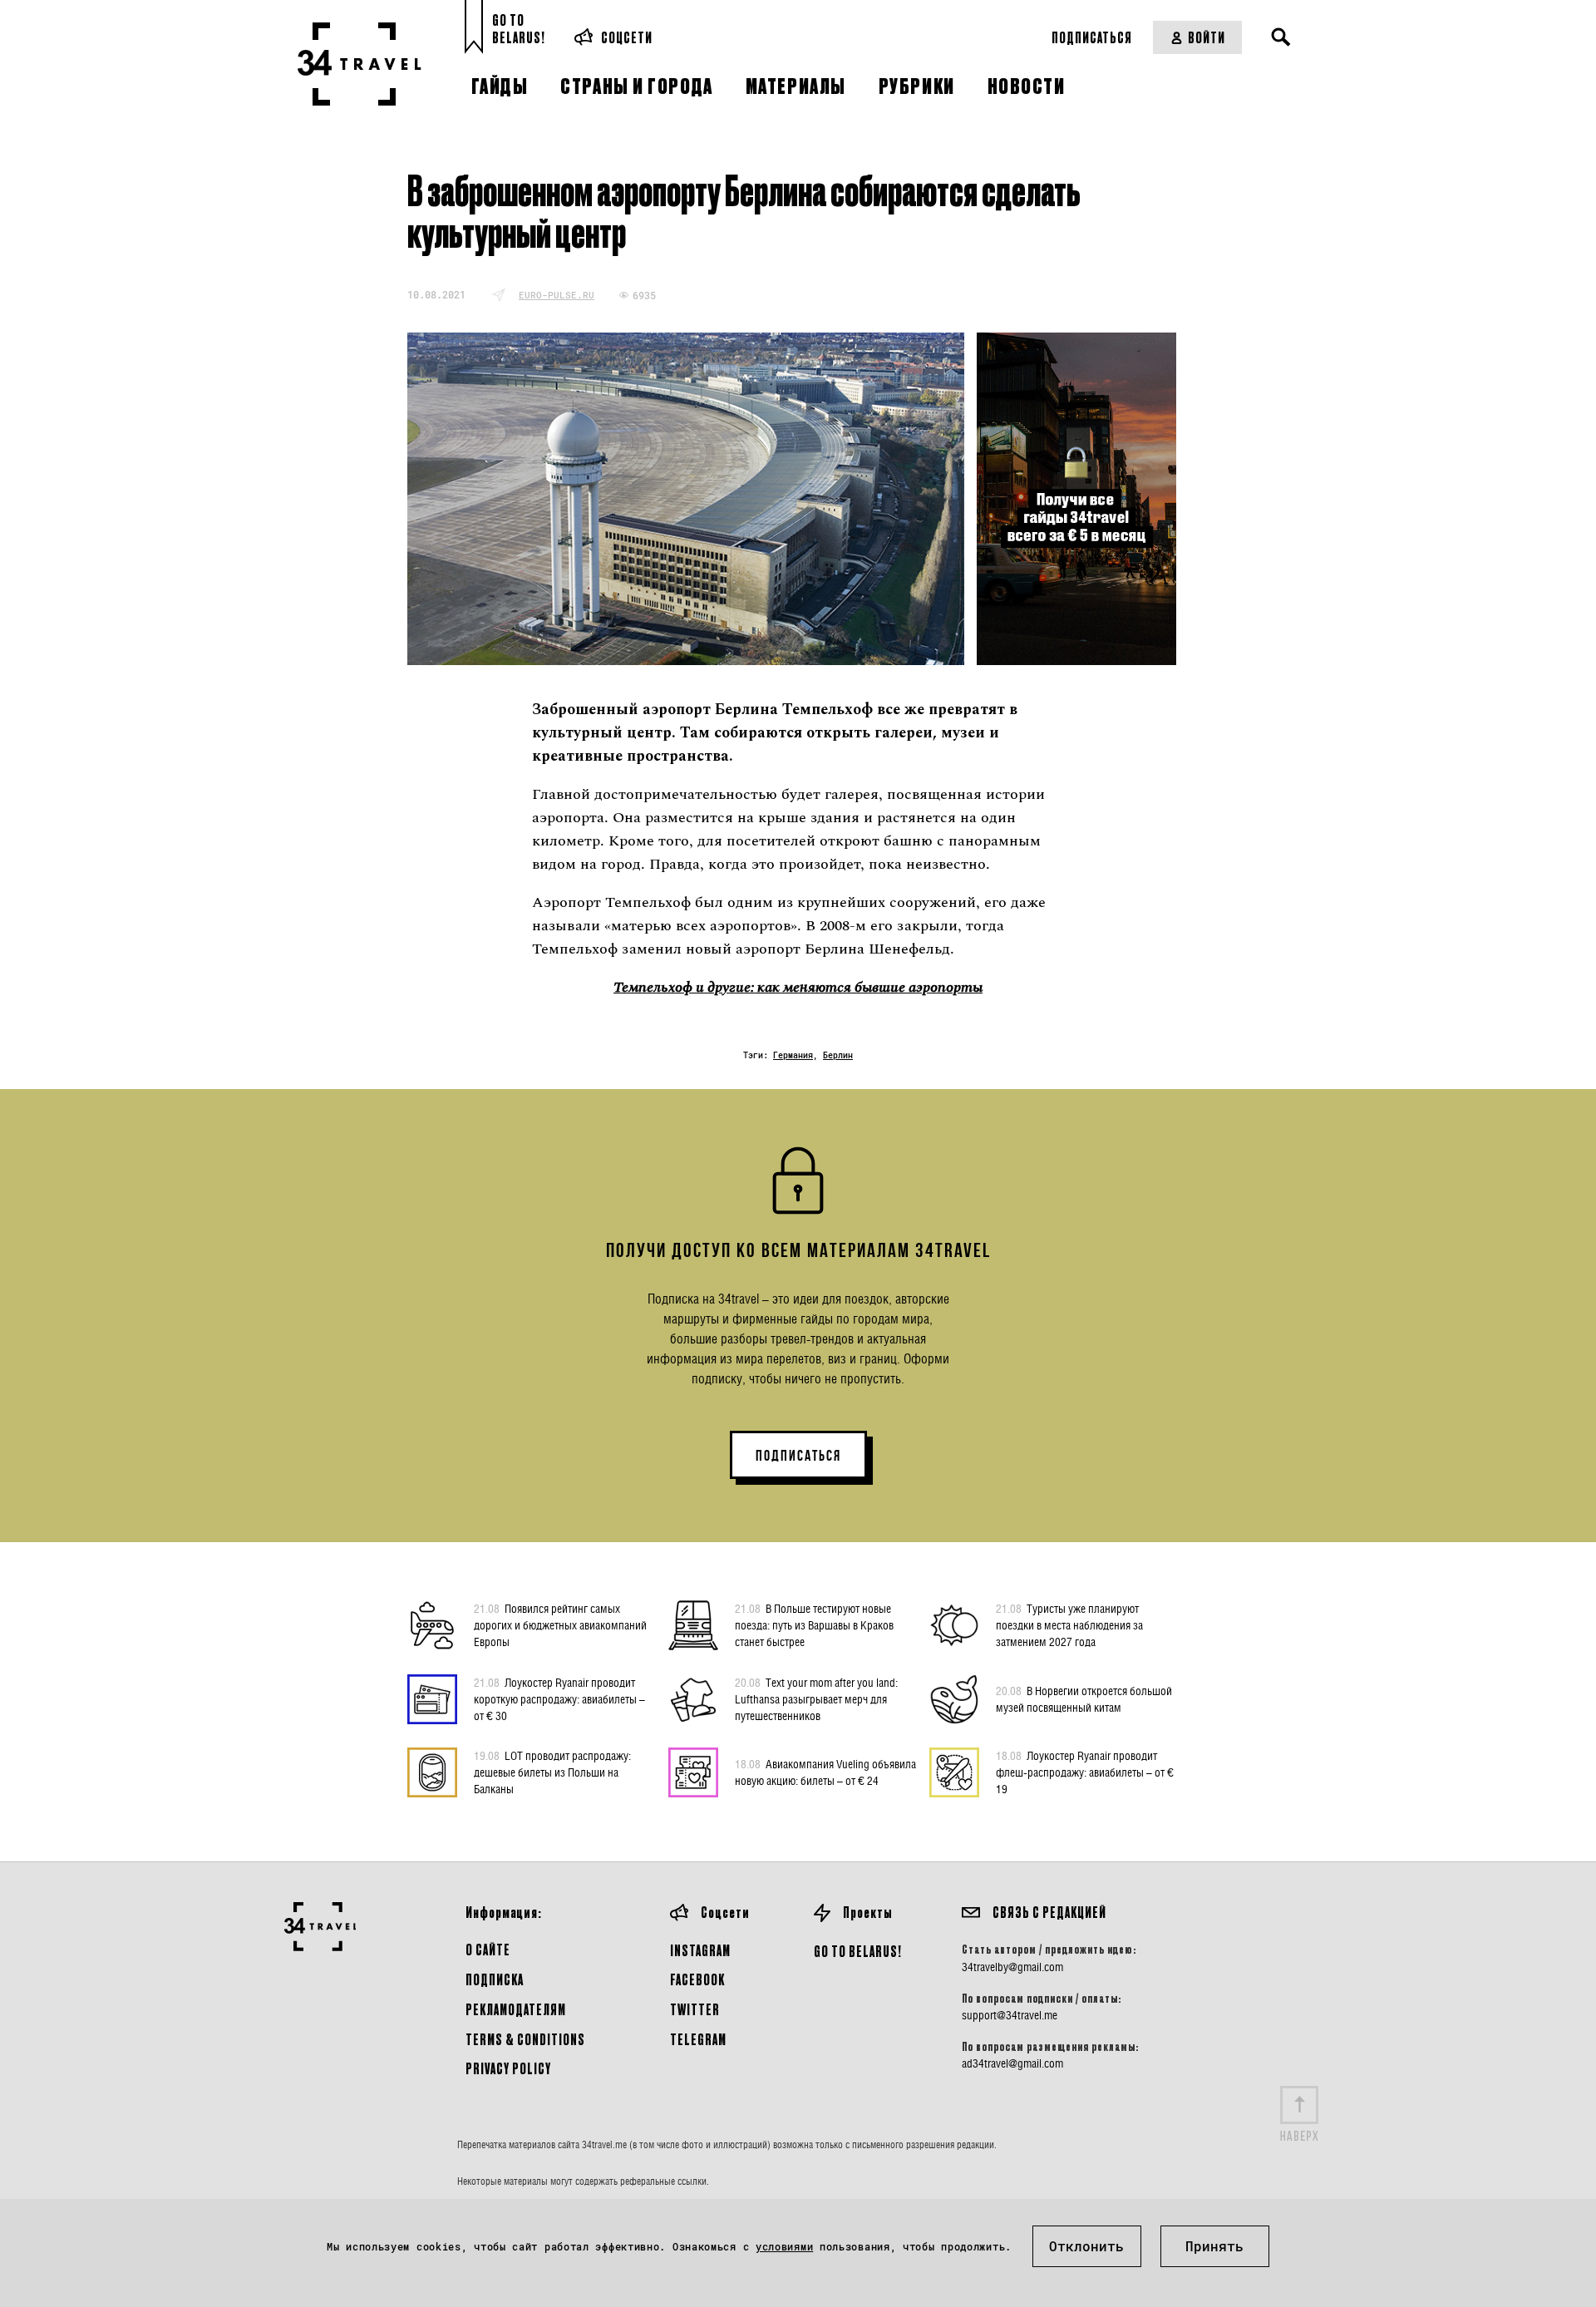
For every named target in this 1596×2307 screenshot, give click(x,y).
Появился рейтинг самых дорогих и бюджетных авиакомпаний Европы (560, 1625)
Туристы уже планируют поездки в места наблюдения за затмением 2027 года (1069, 1625)
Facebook (697, 1979)
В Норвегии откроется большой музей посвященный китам (1084, 1699)
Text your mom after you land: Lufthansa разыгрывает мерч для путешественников (816, 1699)
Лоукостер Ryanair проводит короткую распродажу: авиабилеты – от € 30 (559, 1699)
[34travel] (360, 64)
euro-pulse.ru (557, 295)
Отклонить (1086, 2246)
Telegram (698, 2039)
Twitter (695, 2009)
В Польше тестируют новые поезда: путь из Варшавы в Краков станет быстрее (814, 1625)
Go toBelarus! (519, 29)
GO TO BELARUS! (858, 1951)
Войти (1207, 37)
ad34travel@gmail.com (1012, 2063)
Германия (793, 1055)
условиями (784, 2246)
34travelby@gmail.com (1012, 1967)
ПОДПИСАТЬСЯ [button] (798, 1456)
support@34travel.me (1010, 2015)
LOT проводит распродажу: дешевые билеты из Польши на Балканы (552, 1772)
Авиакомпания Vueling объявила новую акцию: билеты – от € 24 (825, 1772)
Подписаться (1092, 37)
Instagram (700, 1950)
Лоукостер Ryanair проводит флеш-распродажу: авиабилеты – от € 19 (1085, 1772)
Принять (1214, 2246)
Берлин (838, 1055)
